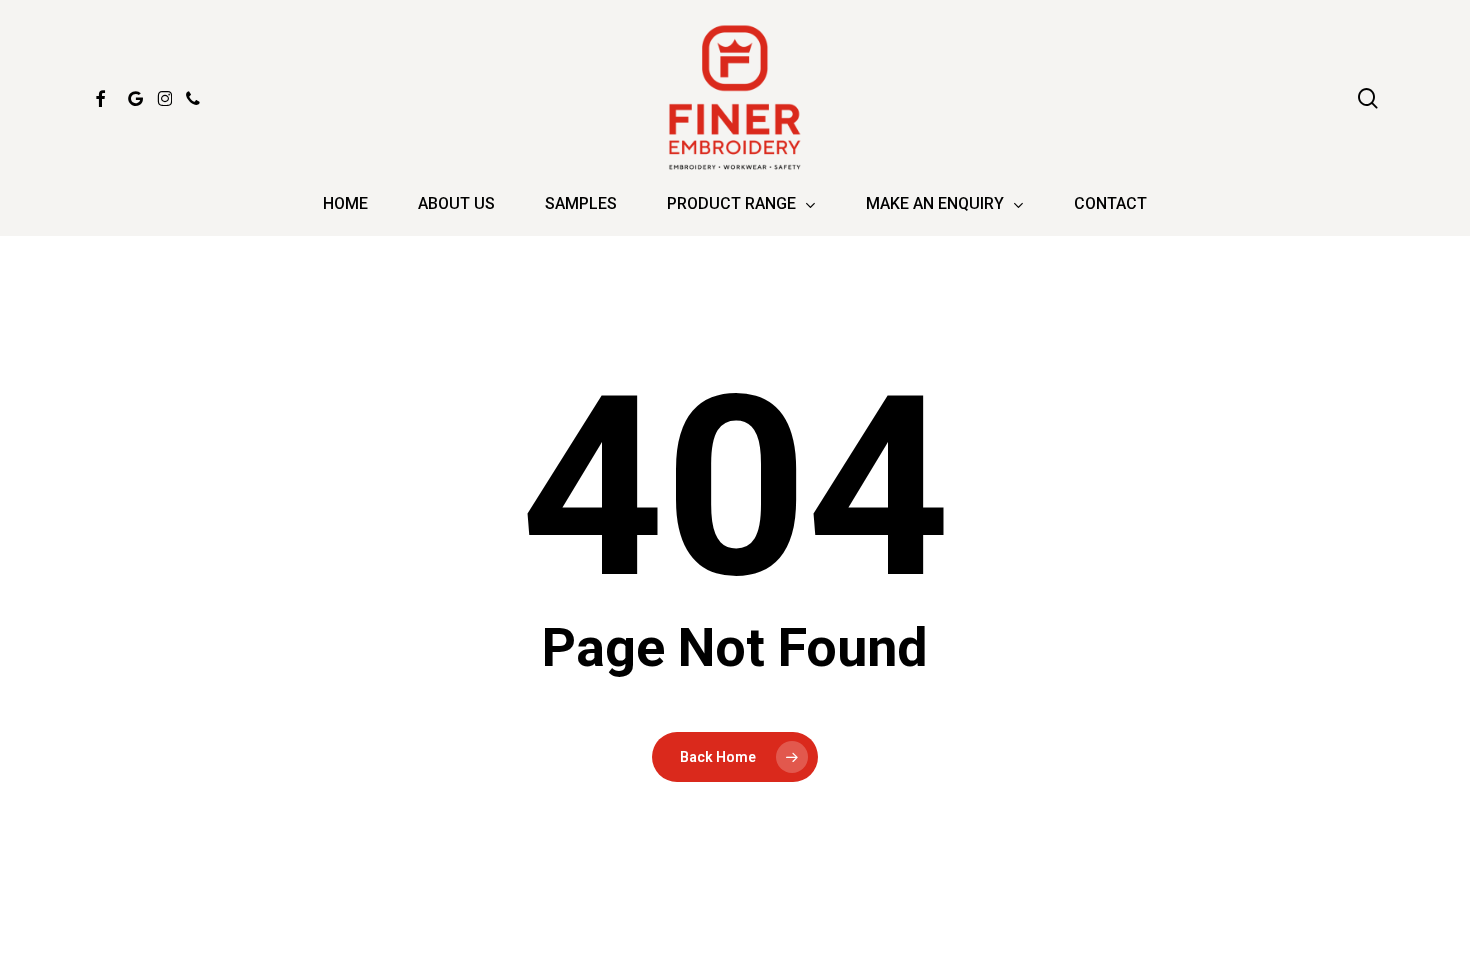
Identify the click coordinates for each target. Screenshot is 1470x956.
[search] (1368, 98)
